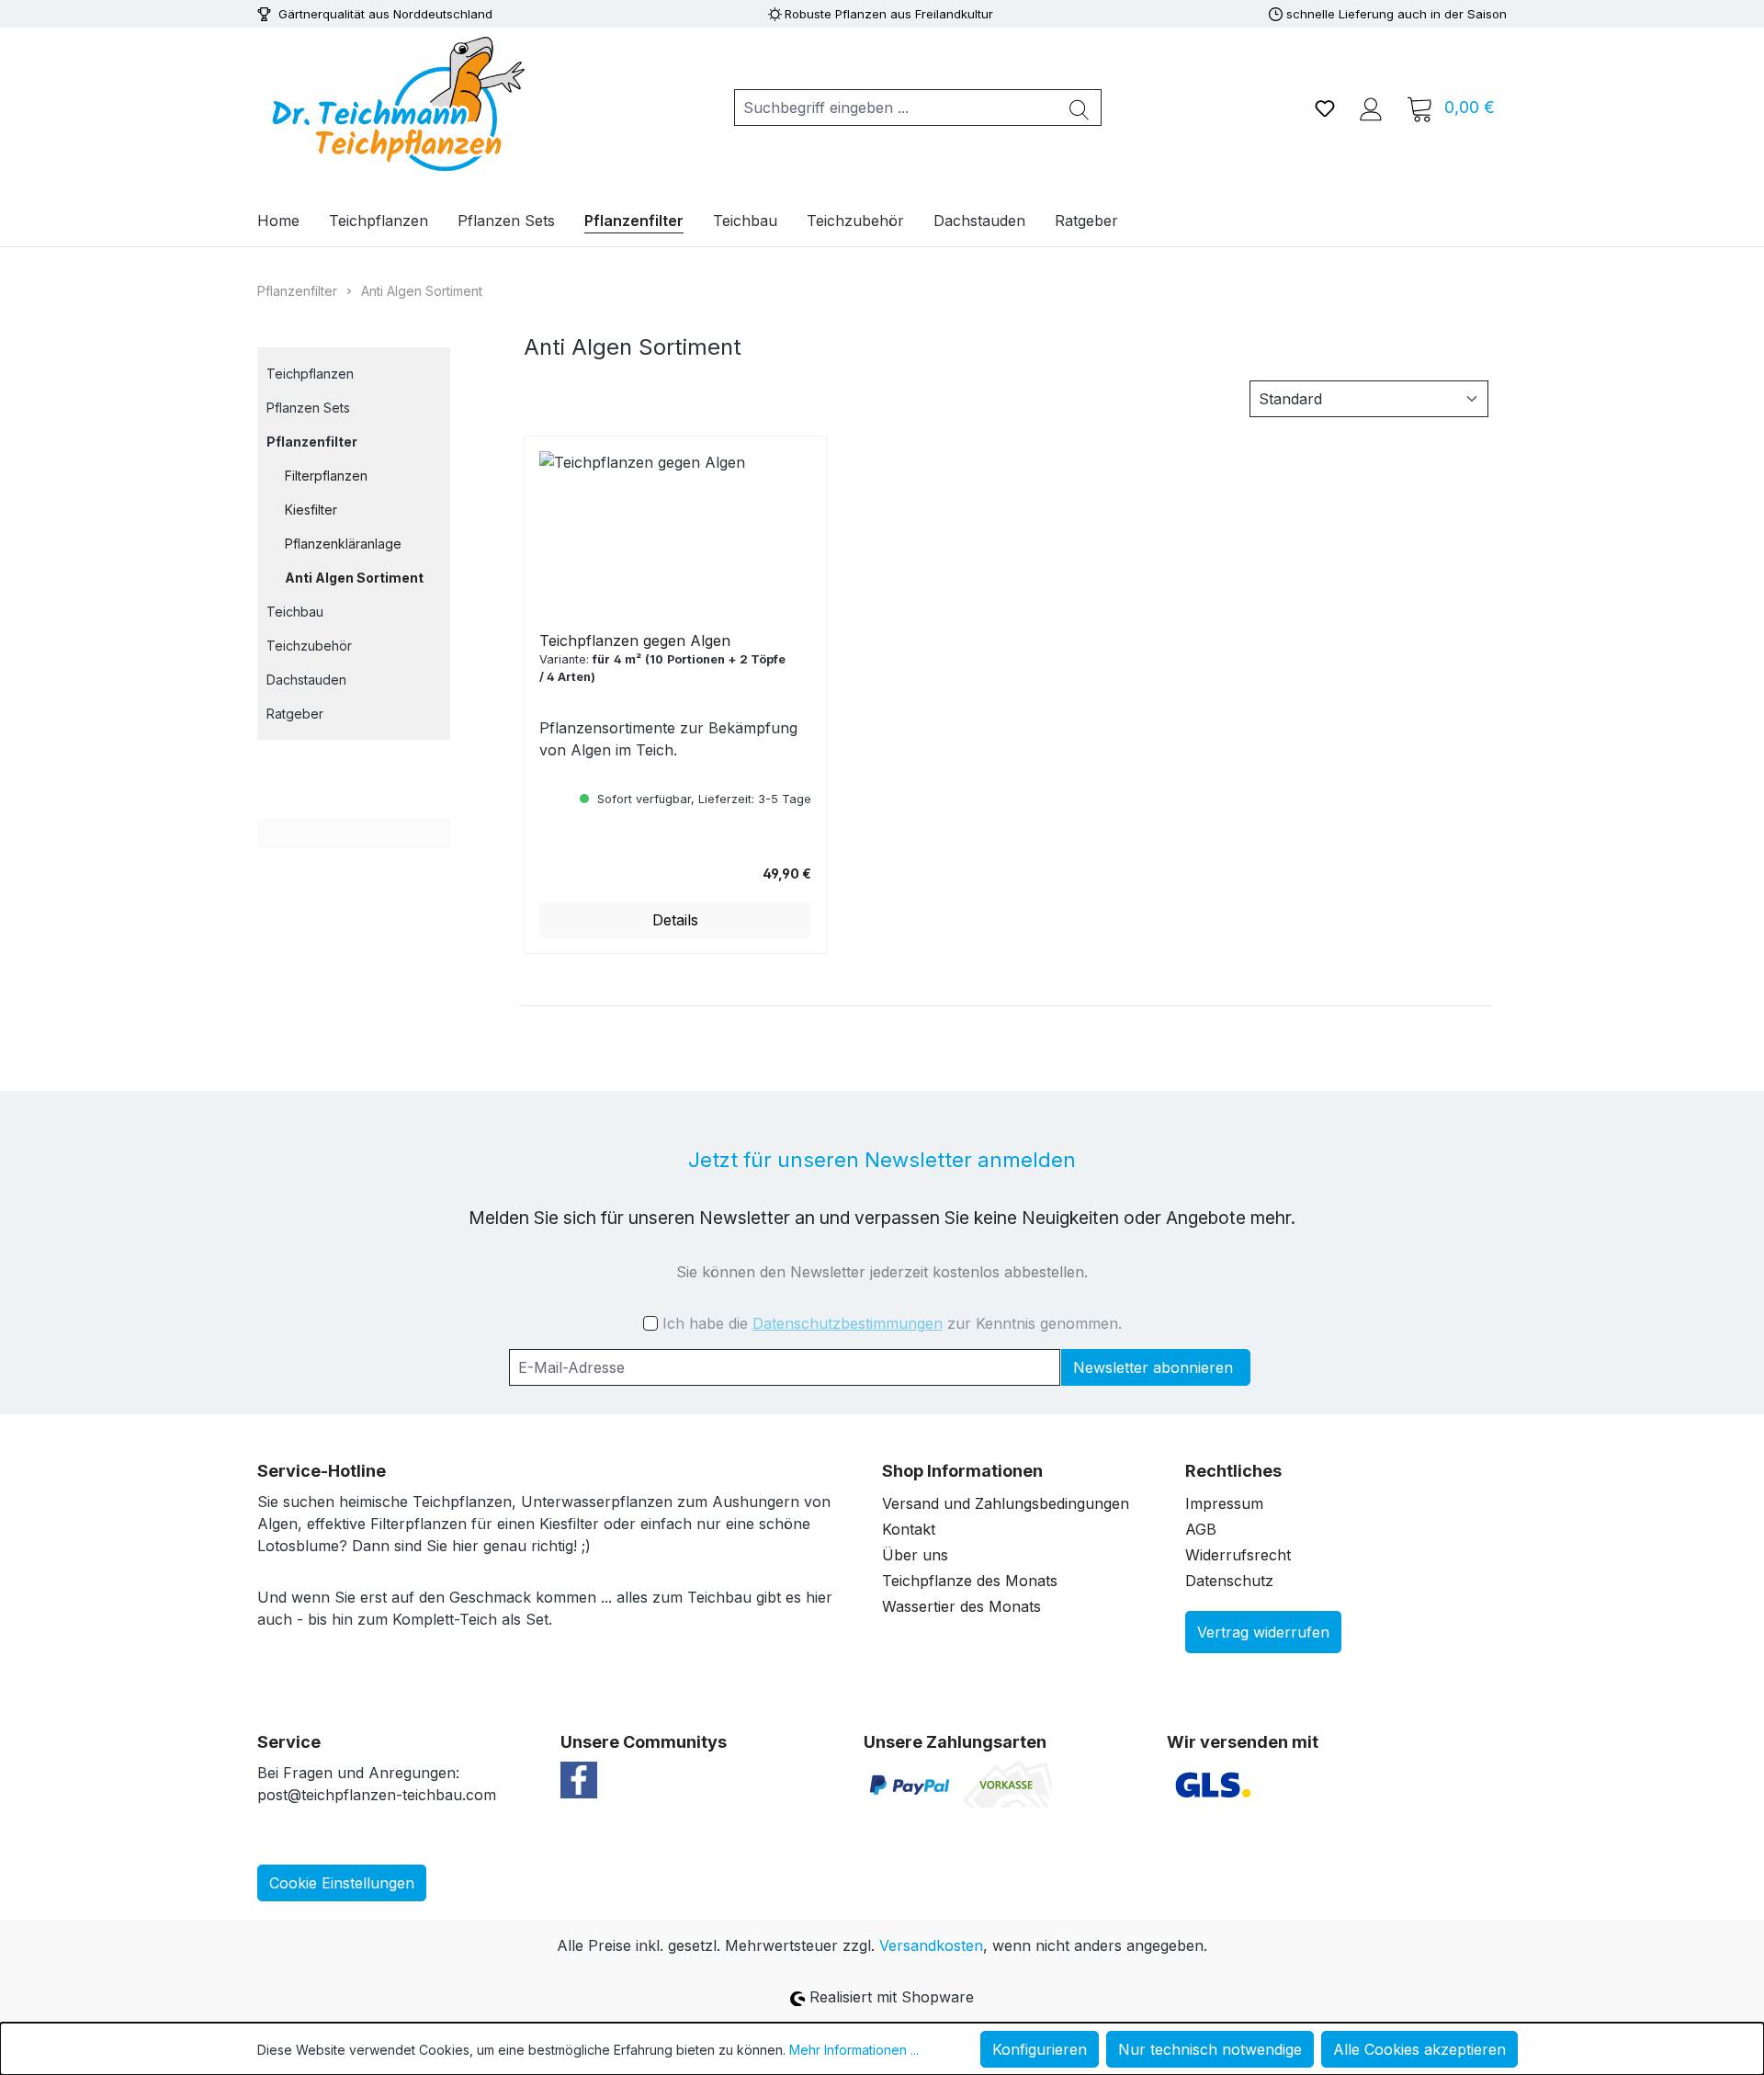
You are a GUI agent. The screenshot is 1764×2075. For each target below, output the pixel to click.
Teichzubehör (309, 646)
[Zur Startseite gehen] (395, 104)
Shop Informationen (962, 1471)
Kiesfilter (311, 510)
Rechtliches (1233, 1471)
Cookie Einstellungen (342, 1883)
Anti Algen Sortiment (354, 578)
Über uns (915, 1555)
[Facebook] (579, 1779)
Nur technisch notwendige (1210, 2049)
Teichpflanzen (310, 374)
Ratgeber (295, 714)
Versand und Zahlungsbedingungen (1006, 1503)
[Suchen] (1080, 108)
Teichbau (295, 612)
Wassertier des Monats (961, 1606)
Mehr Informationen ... (854, 2050)
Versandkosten (931, 1945)
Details (675, 920)
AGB (1201, 1529)
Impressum (1224, 1503)
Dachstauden (306, 680)
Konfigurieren (1040, 2049)
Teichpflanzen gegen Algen (635, 641)
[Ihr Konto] (1371, 108)
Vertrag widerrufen (1263, 1632)
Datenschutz (1229, 1581)
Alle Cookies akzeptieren (1419, 2049)
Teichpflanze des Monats (970, 1581)
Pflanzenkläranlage (343, 544)
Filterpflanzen (326, 476)
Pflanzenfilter (312, 442)
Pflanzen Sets (308, 408)
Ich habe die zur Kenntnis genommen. (892, 1323)
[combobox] (896, 108)
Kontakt (909, 1529)
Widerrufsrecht (1238, 1555)
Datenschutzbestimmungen (848, 1323)
